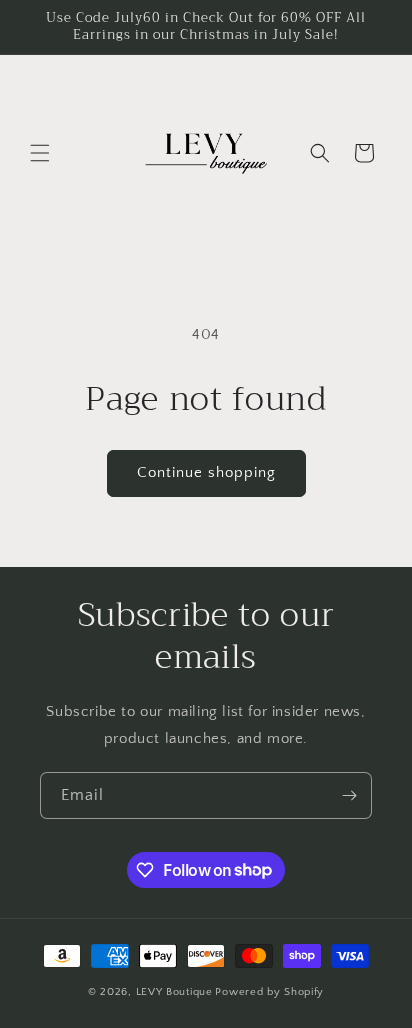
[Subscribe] (349, 795)
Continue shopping (206, 472)
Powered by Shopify (269, 992)
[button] (40, 153)
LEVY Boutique (174, 992)
